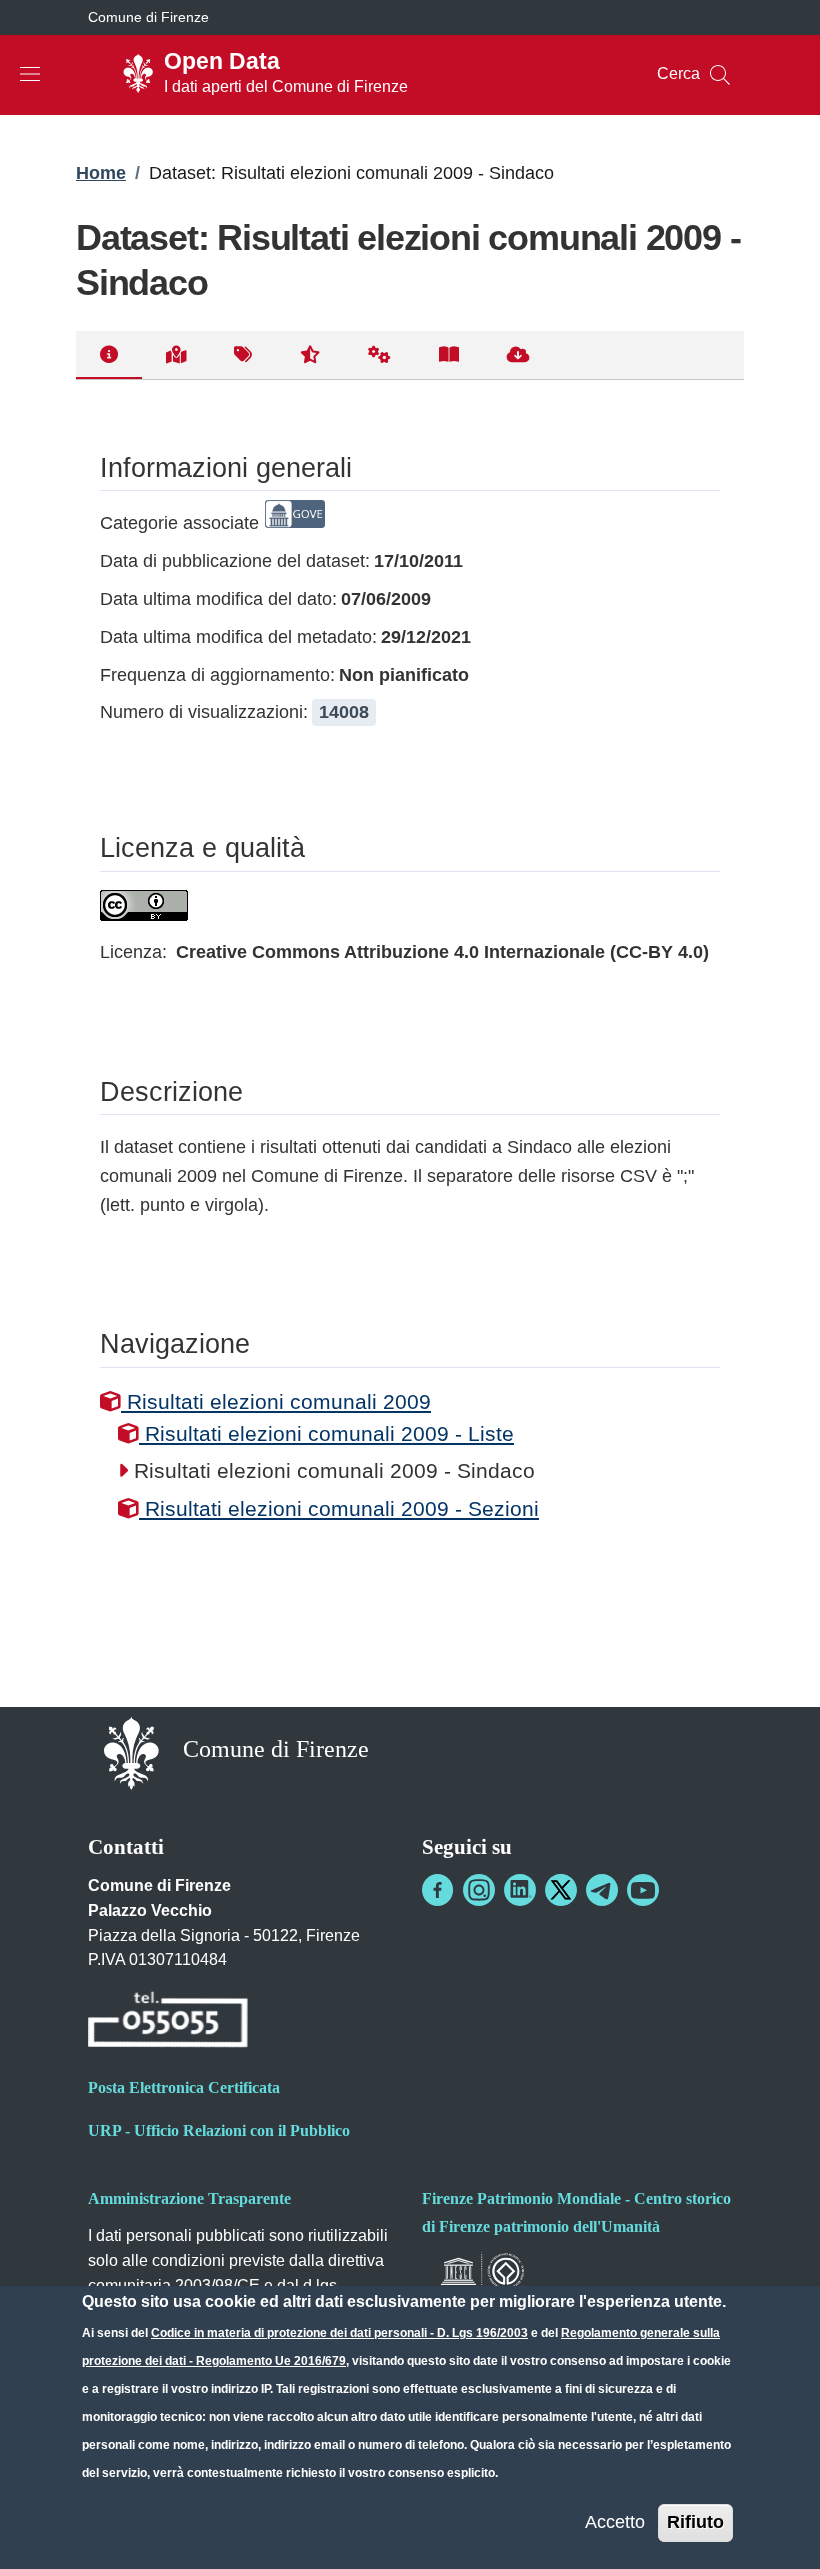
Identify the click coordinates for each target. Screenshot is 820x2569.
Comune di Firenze (148, 17)
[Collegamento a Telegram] (602, 1890)
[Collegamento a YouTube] (643, 1890)
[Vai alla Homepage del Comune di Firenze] (131, 1751)
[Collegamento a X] (561, 1890)
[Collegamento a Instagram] (479, 1890)
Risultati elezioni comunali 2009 (276, 1401)
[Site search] (720, 75)
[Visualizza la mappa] (176, 355)
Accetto (615, 2522)
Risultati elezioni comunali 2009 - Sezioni (339, 1508)
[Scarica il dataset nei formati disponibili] (518, 355)
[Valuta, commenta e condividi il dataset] (310, 355)
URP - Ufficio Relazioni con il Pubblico (219, 2130)
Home (101, 173)
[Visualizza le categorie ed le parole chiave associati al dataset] (243, 355)
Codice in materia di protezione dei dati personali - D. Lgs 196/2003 (339, 2333)
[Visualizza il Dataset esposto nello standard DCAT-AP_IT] (449, 355)
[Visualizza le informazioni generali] (109, 355)
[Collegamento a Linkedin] (520, 1890)
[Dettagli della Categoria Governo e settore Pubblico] (295, 523)
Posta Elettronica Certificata (184, 2087)
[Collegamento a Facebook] (438, 1890)
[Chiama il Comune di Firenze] (168, 2022)
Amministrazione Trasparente (189, 2198)
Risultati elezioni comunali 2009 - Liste (326, 1433)
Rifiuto (695, 2522)
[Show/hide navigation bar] (30, 74)
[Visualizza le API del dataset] (379, 355)
